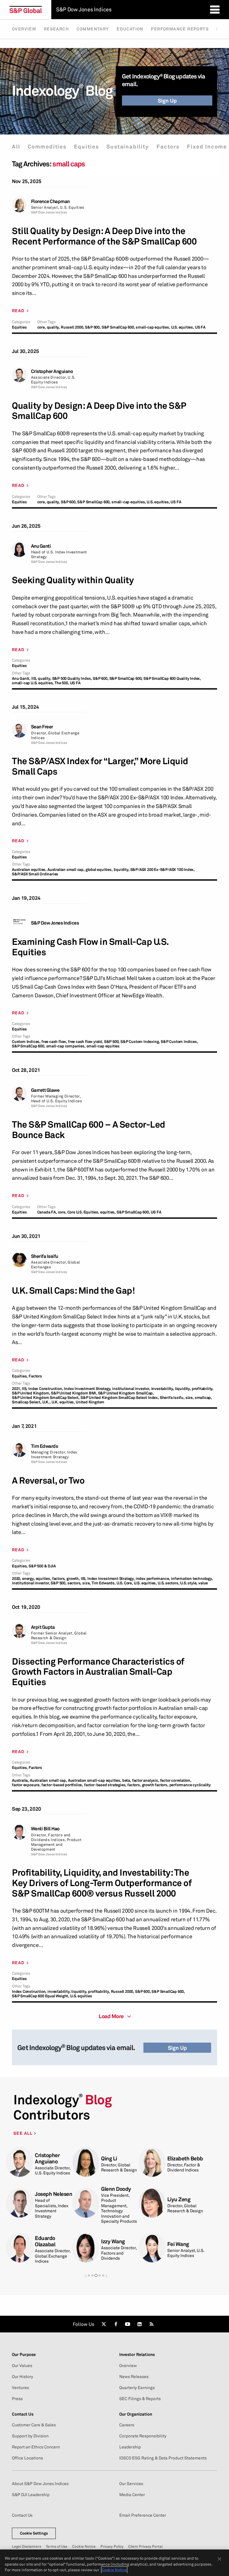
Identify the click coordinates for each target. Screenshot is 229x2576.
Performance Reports (180, 29)
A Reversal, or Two (48, 1480)
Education (130, 29)
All (16, 147)
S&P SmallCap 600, (118, 327)
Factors (168, 147)
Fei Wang (178, 2244)
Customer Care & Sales (34, 2425)
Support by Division (30, 2436)
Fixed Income (207, 147)
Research (56, 29)
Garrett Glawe (45, 1090)
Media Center (132, 2495)
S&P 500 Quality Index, (72, 678)
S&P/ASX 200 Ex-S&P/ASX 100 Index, (163, 870)
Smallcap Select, (27, 1402)
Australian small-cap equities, (95, 1780)
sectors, (74, 1583)
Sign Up (167, 100)
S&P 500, (58, 1583)
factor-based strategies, (105, 1785)
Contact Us (22, 2515)
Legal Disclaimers (27, 2546)
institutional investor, (131, 1389)
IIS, (34, 678)
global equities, (99, 870)
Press (17, 2399)
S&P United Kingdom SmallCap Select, (46, 1398)
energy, (28, 1579)
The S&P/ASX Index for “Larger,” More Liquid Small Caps (100, 766)
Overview (24, 29)
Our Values (22, 2366)
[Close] (219, 2559)
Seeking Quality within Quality (73, 580)
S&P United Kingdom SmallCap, (126, 1393)
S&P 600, (93, 327)
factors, (59, 1579)
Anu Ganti (41, 546)
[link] (104, 2324)
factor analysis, (146, 1780)
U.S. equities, (183, 327)
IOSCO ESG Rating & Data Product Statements (163, 2458)
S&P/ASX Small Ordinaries (35, 874)
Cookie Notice (84, 2546)
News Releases (134, 2377)
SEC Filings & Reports (140, 2399)
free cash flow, (54, 1042)
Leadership (130, 2447)
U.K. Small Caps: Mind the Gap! (73, 1291)
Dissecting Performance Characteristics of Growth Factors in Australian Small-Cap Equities (98, 1672)
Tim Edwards (45, 1446)
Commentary (93, 29)
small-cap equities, (153, 327)
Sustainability (128, 147)
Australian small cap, (66, 870)
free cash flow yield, (86, 1042)
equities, (108, 1212)
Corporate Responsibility (143, 2436)
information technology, (192, 1579)
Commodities (47, 147)
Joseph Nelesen (54, 2194)
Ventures (20, 2388)
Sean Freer (42, 727)
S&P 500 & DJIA (42, 1566)
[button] (86, 2276)
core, (42, 327)
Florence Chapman (50, 201)
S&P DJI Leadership (31, 2495)
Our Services (131, 2484)
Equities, (20, 1376)
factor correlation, (176, 1780)
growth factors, (155, 1785)
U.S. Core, (125, 1583)
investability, (163, 1389)
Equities (86, 147)
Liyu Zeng (179, 2199)
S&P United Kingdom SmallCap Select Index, (120, 1398)
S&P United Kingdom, (31, 1393)
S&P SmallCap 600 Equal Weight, (41, 1996)
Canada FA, (47, 1212)
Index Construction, (46, 1389)
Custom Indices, (26, 1042)
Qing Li (109, 2158)
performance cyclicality (190, 1785)
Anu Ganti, (21, 678)
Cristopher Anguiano (52, 371)
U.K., (47, 1402)
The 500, (62, 683)
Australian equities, (29, 870)
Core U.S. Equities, (83, 1212)
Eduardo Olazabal (45, 2241)
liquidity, (122, 870)
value (203, 1583)
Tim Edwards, (104, 1583)
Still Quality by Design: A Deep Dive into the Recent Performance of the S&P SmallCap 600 (104, 236)
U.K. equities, (63, 1402)
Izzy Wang (113, 2241)
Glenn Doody (116, 2189)
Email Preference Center (143, 2515)
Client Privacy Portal (145, 2546)
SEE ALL (24, 2133)
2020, (17, 1579)
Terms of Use (57, 2546)
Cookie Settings (34, 2533)
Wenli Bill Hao (45, 1829)
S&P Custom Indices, (179, 1042)
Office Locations (27, 2458)
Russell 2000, (72, 327)
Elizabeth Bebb (185, 2158)
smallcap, (203, 1398)
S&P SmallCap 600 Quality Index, (172, 678)
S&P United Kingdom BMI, (74, 1393)
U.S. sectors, (168, 1583)
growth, (73, 1579)
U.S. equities (81, 1996)
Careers (127, 2425)
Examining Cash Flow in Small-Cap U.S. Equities (90, 947)
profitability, (203, 1389)
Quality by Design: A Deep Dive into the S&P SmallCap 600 (99, 411)
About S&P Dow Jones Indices (40, 2484)
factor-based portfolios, (62, 1785)
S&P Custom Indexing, (140, 1042)
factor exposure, (26, 1785)
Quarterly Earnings (137, 2388)
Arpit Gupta (43, 1627)
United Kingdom (90, 1402)
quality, (53, 327)
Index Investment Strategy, (88, 1389)
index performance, (153, 1579)
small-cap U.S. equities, (33, 683)
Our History (23, 2377)
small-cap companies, (66, 1046)
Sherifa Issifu (45, 1256)
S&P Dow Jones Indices (55, 923)
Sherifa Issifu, (172, 1398)
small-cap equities (103, 1046)
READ (18, 311)
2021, (16, 1389)
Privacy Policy (112, 2546)
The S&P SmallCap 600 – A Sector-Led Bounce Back (89, 1130)
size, (190, 1398)
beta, (127, 1780)
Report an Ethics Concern (36, 2447)
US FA (200, 327)
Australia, (20, 1780)
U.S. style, (189, 1583)
